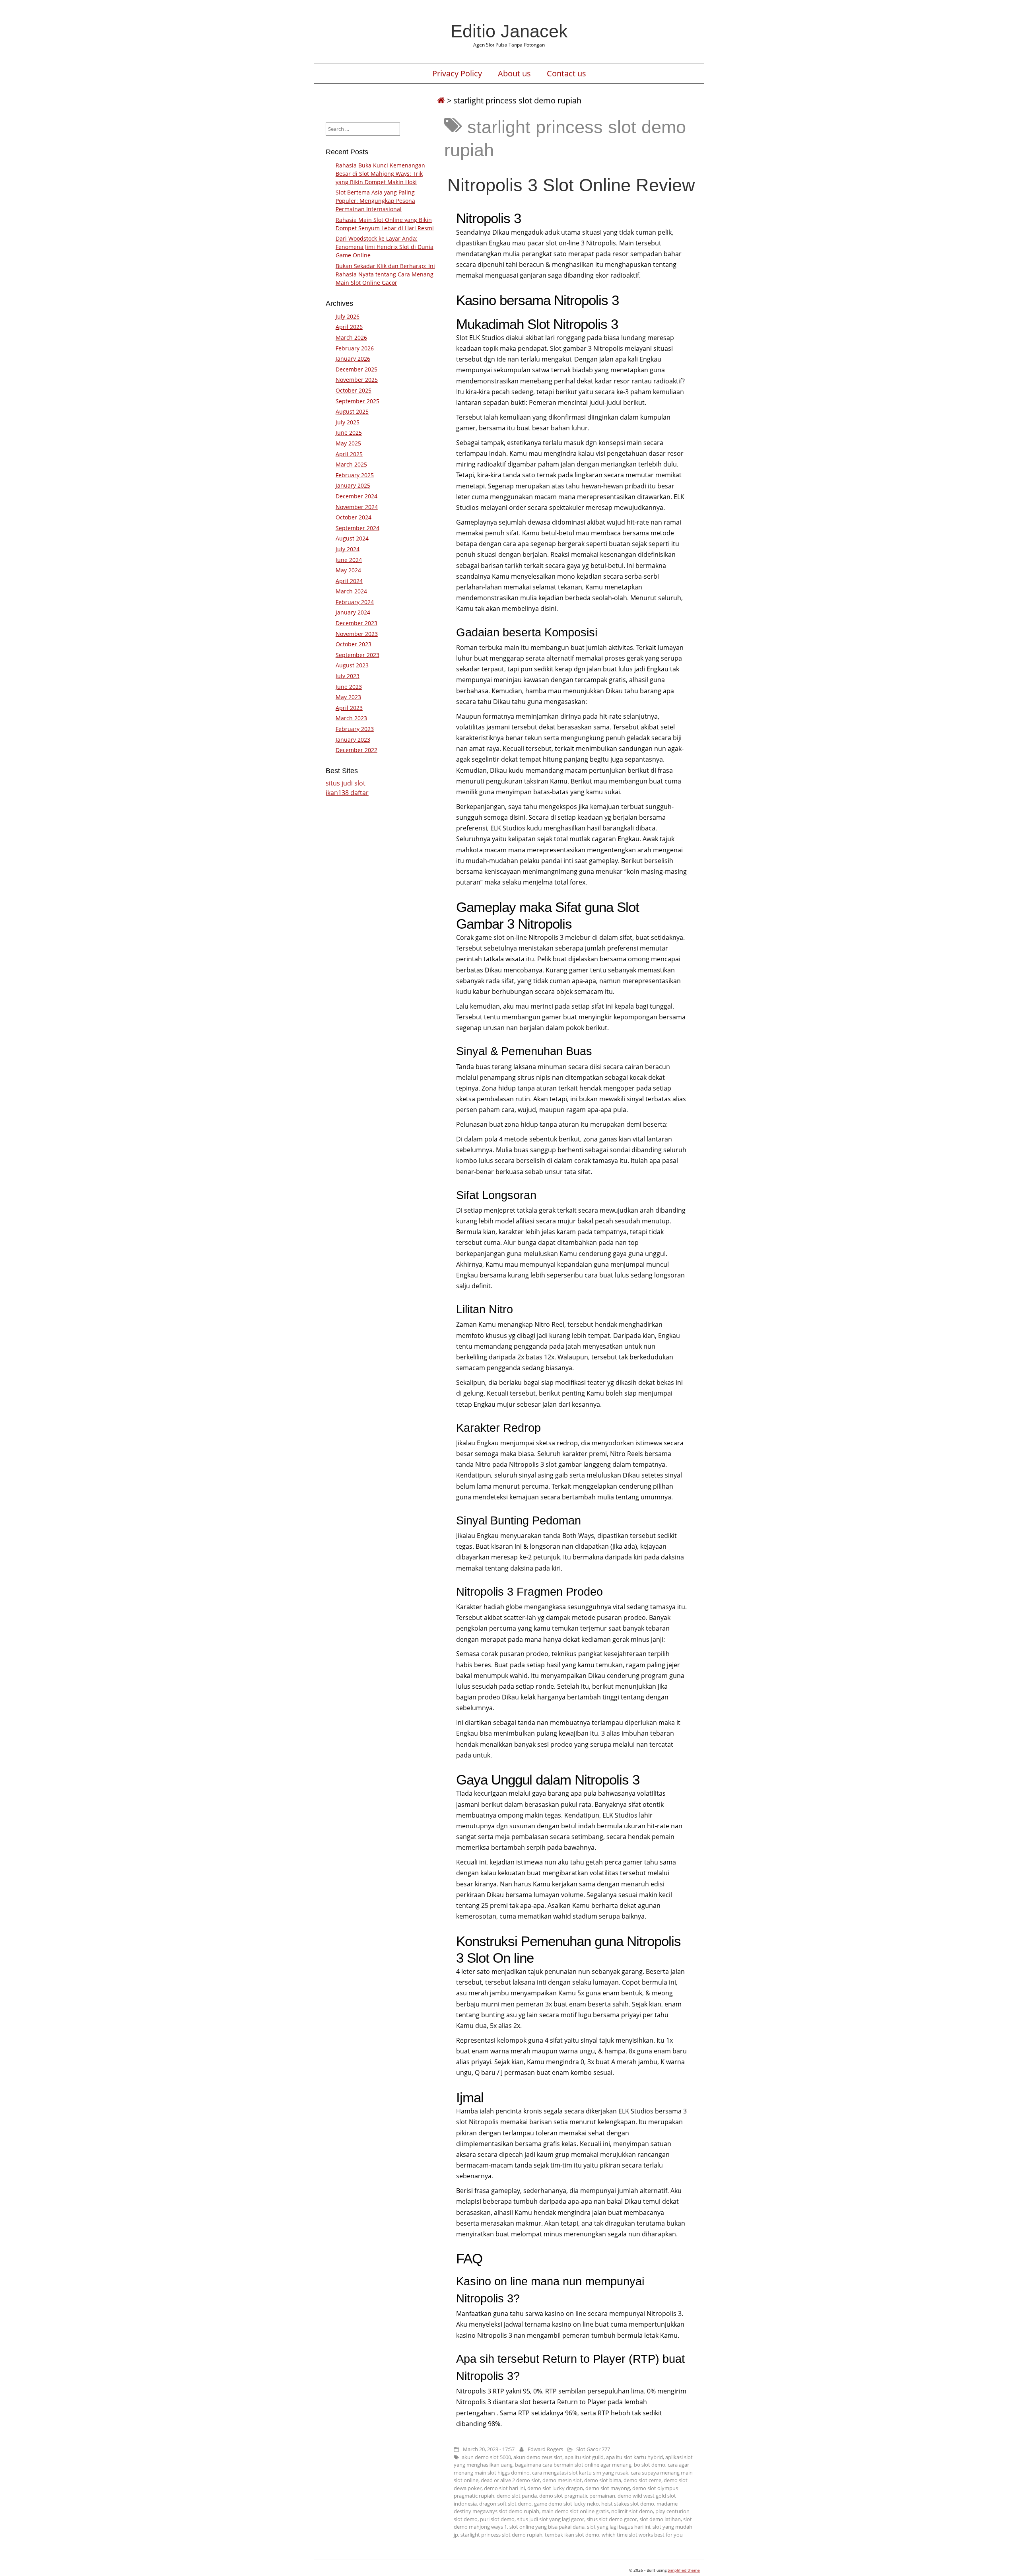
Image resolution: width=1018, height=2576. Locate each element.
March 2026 (351, 337)
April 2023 (349, 708)
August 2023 (352, 665)
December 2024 (356, 496)
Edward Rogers (545, 2449)
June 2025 (349, 433)
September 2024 (357, 528)
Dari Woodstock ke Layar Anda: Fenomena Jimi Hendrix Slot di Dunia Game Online (385, 247)
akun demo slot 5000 (486, 2457)
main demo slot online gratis (575, 2511)
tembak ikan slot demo (572, 2535)
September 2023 (357, 655)
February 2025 (355, 475)
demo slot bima (603, 2480)
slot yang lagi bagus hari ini (619, 2527)
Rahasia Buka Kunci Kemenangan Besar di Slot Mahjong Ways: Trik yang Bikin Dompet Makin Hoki (380, 174)
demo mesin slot (562, 2480)
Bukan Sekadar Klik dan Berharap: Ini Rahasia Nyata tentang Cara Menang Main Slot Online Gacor (385, 274)
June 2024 (349, 560)
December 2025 (356, 369)
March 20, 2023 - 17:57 (489, 2449)
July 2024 (348, 549)
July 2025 (348, 422)
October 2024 (354, 517)
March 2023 (351, 718)
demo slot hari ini (504, 2488)
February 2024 (355, 602)
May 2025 (348, 443)
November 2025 (357, 380)
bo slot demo (650, 2465)
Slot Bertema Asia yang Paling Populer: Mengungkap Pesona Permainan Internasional (375, 201)
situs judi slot (346, 783)
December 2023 (356, 623)
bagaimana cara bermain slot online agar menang (573, 2465)
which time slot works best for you (642, 2535)
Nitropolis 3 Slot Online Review (571, 185)
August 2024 (352, 538)
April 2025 (349, 454)
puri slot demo (497, 2519)
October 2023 (354, 644)
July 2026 (348, 316)
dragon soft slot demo (505, 2504)
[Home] (441, 100)
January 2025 (353, 485)
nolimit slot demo (632, 2511)
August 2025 (352, 411)
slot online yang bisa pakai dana (547, 2527)
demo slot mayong (608, 2488)
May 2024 (348, 570)
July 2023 (348, 676)
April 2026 (349, 327)
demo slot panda (517, 2496)
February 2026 (355, 348)
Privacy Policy (457, 74)
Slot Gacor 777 (593, 2449)
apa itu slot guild (584, 2457)
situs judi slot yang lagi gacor (551, 2519)
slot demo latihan (660, 2519)
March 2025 (351, 464)
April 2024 (349, 581)
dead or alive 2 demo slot (510, 2480)
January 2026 (353, 359)
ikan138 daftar (347, 793)
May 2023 (348, 697)
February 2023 (355, 729)
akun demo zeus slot (538, 2457)
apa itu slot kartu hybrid (634, 2457)
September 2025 (357, 401)
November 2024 (357, 507)
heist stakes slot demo (628, 2504)
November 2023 (357, 634)
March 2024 (351, 591)
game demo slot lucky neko (566, 2504)
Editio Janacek (509, 31)
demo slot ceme (642, 2480)
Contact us (566, 74)
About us (514, 74)
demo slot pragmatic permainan (577, 2496)
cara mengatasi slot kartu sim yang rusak (580, 2473)
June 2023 (349, 687)
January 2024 (353, 612)
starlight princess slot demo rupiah (501, 2535)
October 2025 (354, 390)
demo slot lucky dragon (555, 2488)
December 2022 (356, 750)
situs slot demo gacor (612, 2519)
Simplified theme (684, 2570)
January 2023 (353, 740)
